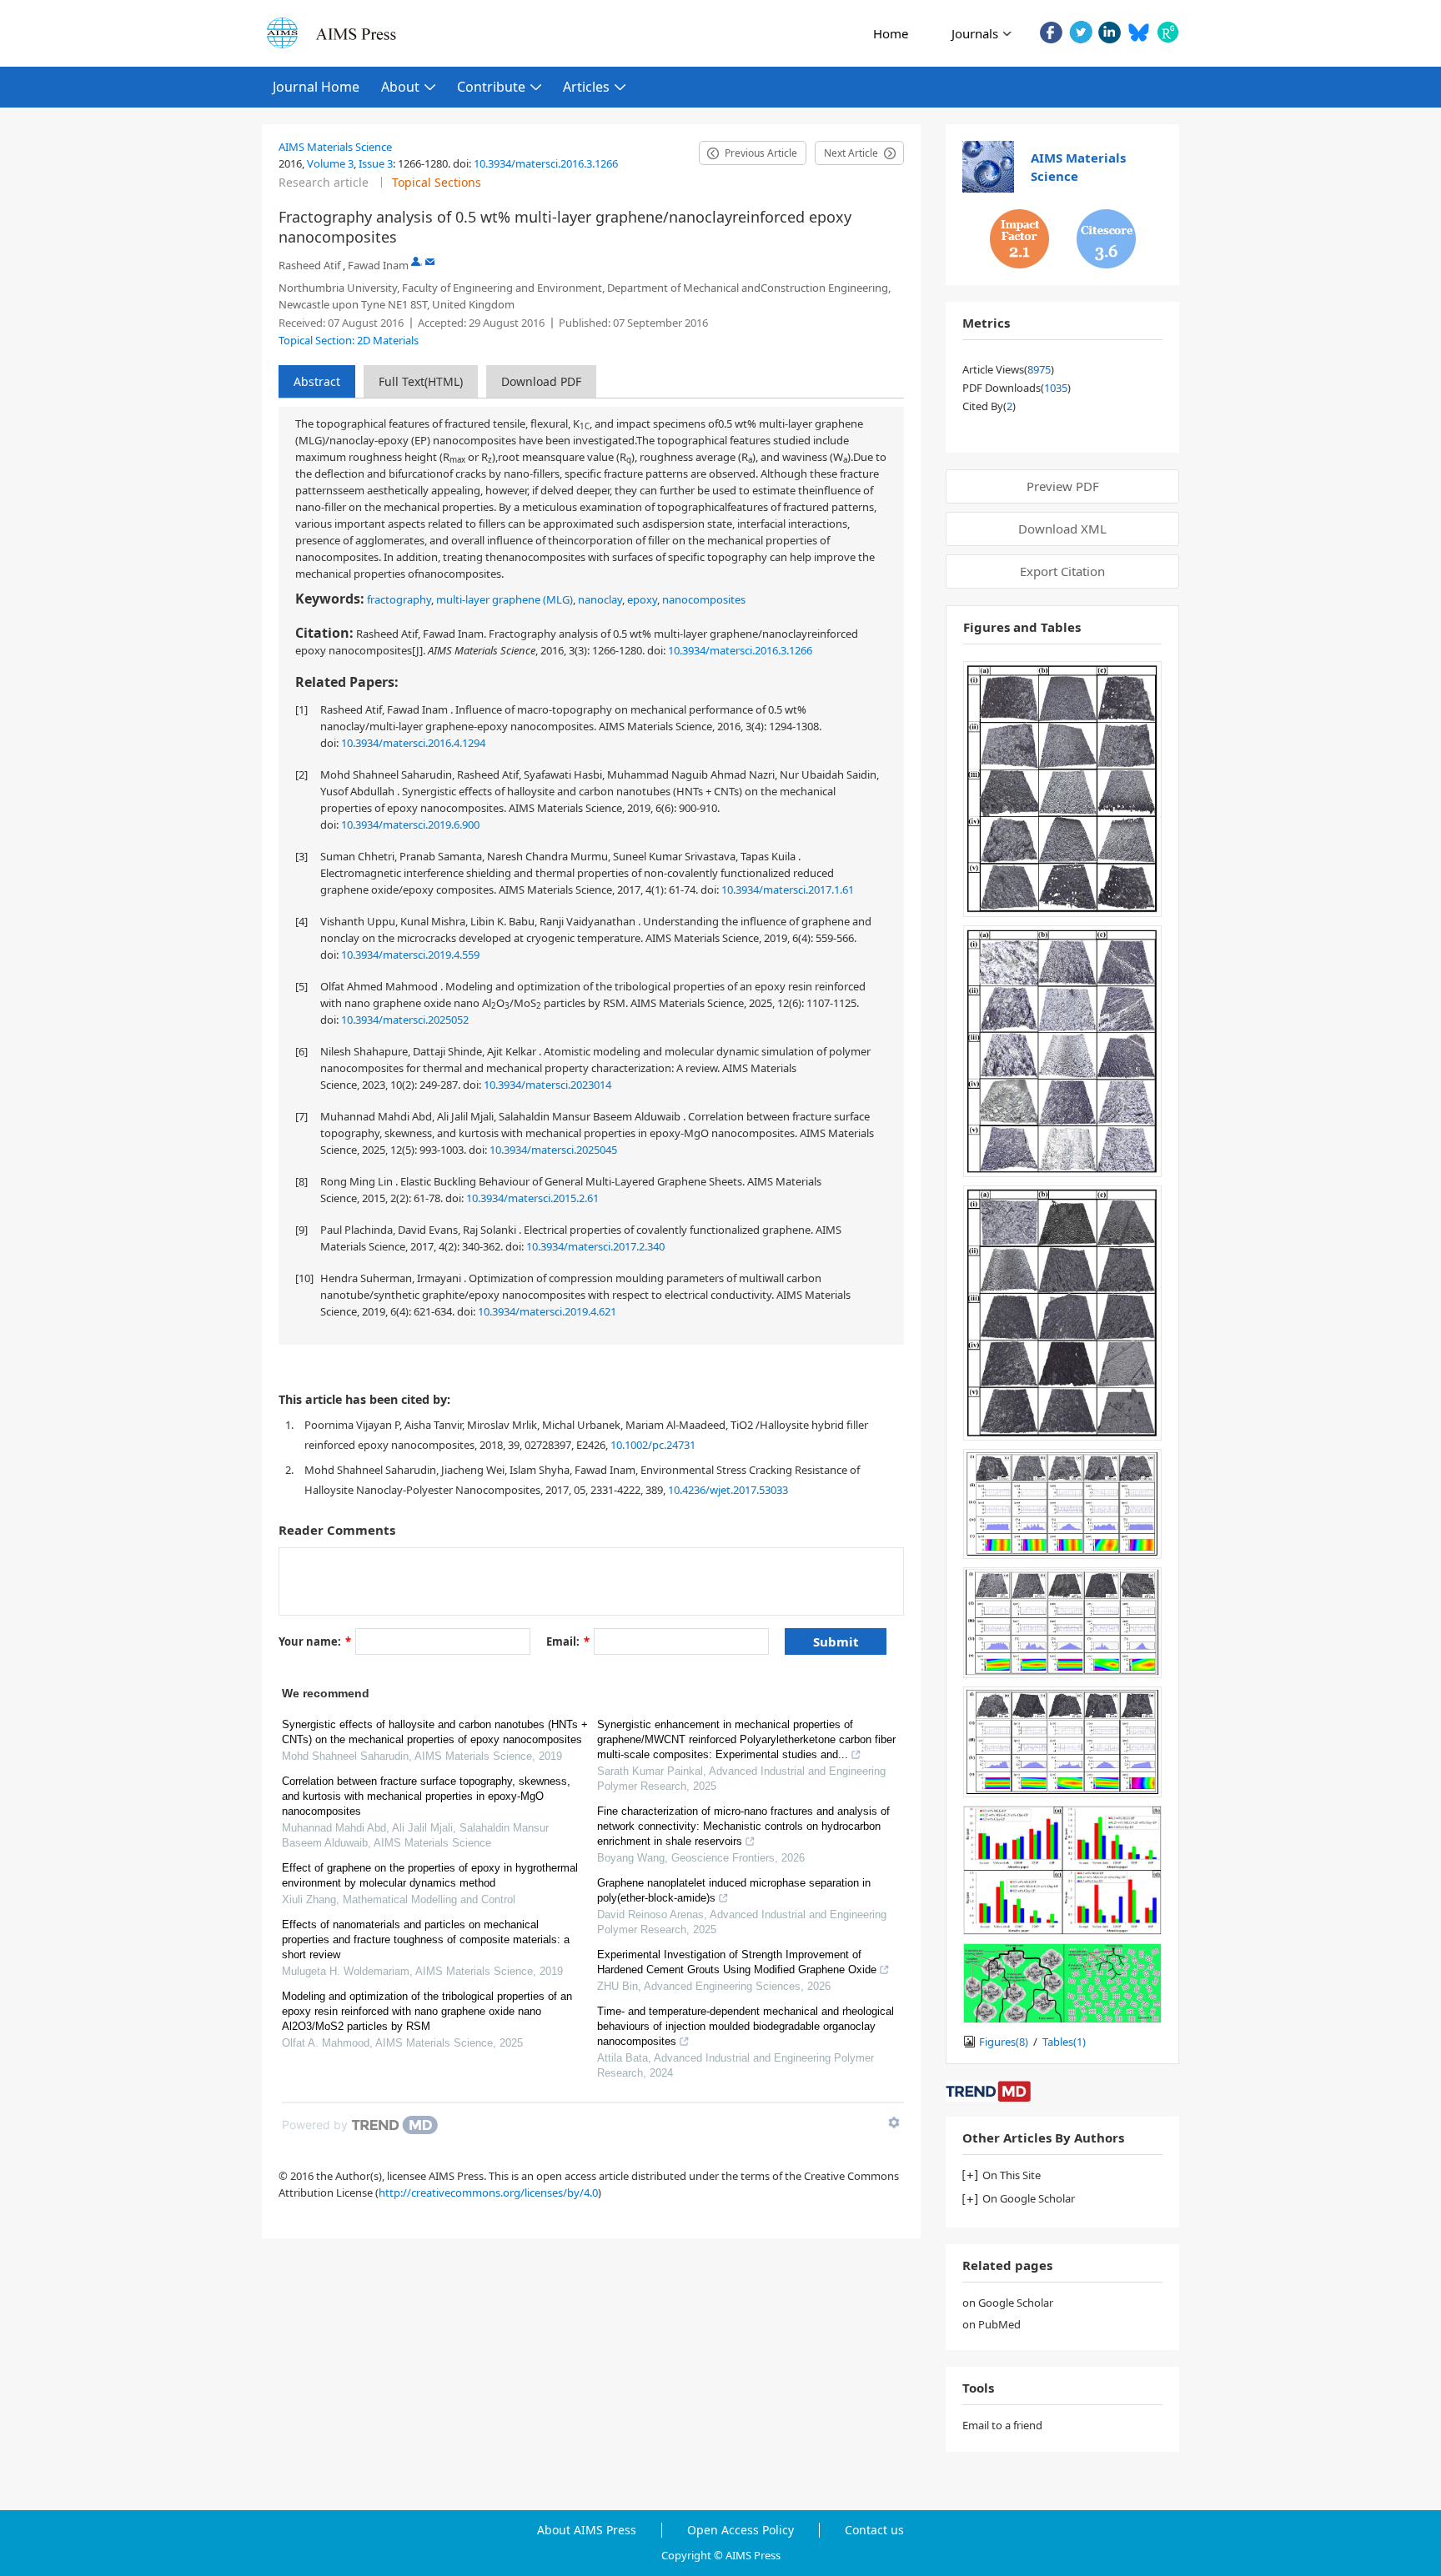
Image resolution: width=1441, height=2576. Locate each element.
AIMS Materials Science (335, 147)
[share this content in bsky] (1139, 32)
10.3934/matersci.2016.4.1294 (413, 743)
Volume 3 (330, 163)
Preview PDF (1063, 486)
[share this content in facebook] (1051, 32)
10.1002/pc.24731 (653, 1445)
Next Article (851, 153)
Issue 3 (376, 163)
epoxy (642, 599)
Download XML (1062, 529)
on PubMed (992, 2324)
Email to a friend (1002, 2425)
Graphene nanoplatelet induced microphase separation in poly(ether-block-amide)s (734, 1890)
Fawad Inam (378, 265)
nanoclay (600, 599)
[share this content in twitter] (1080, 32)
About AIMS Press (587, 2530)
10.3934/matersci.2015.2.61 (532, 1198)
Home (891, 33)
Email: (568, 1641)
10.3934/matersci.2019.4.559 (410, 955)
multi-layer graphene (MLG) (505, 599)
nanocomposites (704, 599)
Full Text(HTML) (421, 381)
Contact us (874, 2530)
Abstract (317, 381)
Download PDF (541, 381)
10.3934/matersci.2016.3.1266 (546, 163)
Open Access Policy (741, 2530)
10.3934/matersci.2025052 (405, 1020)
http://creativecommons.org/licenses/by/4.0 (488, 2193)
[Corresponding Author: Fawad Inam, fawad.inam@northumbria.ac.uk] (416, 261)
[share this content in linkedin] (1110, 32)
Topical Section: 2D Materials (349, 340)
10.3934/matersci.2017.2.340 (595, 1246)
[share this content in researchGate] (1168, 32)
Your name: (315, 1641)
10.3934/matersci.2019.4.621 (547, 1311)
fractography (399, 599)
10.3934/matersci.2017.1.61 (788, 890)
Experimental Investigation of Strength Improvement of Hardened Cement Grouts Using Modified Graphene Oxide (737, 1962)
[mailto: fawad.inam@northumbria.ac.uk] (430, 261)
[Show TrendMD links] (894, 2122)
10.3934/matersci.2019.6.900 (410, 824)
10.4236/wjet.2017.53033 (728, 1490)
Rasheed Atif (309, 265)
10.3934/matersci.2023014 (547, 1085)
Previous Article (761, 153)
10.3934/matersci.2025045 (553, 1150)
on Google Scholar (1008, 2303)
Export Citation (1062, 571)
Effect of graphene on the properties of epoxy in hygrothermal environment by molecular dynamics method (430, 1875)
